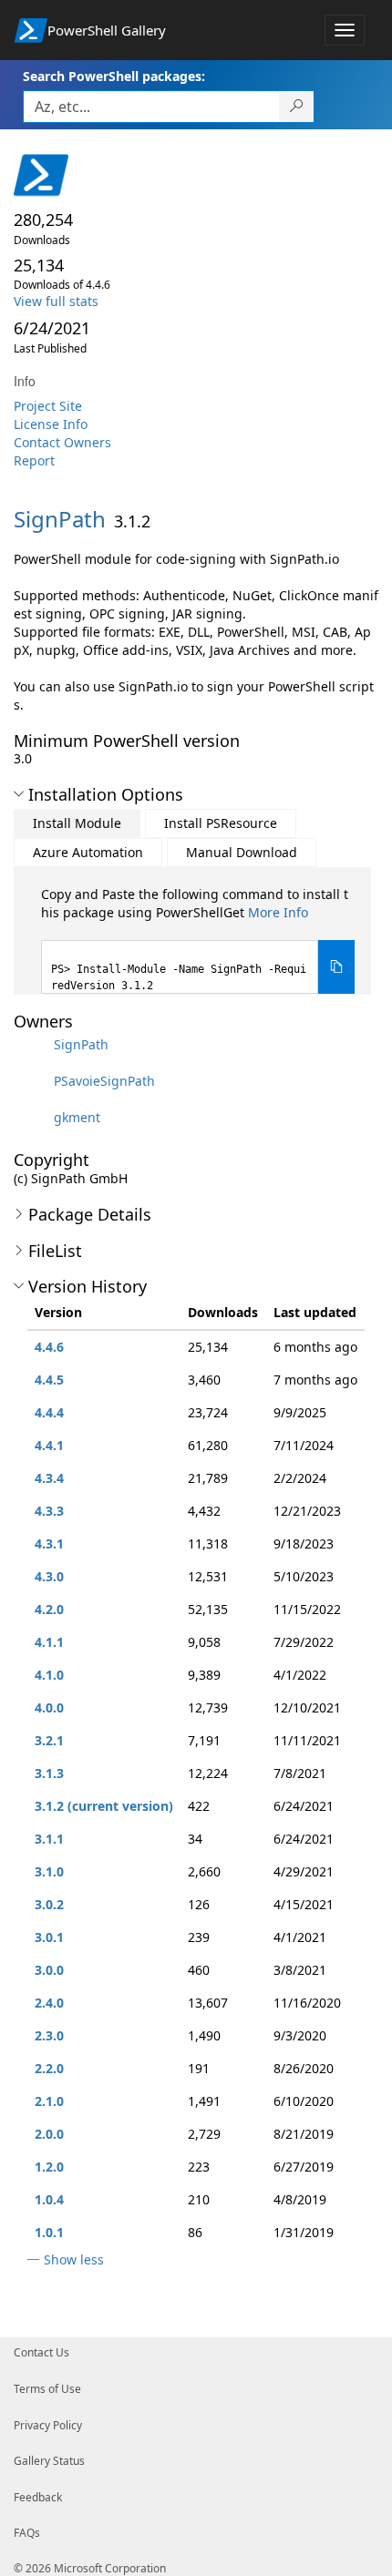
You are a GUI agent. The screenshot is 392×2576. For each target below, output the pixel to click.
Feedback (38, 2497)
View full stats (56, 301)
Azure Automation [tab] (88, 852)
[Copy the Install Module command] (336, 967)
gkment (77, 1117)
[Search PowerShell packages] (297, 107)
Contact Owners (62, 442)
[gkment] (32, 1117)
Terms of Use (47, 2389)
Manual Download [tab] (242, 852)
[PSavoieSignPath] (32, 1081)
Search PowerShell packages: (114, 76)
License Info (51, 424)
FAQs (27, 2533)
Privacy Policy (48, 2425)
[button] (19, 794)
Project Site (48, 406)
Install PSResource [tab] (221, 823)
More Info (278, 912)
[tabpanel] (198, 940)
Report (34, 460)
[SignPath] (32, 1044)
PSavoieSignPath (104, 1081)
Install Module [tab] (77, 823)
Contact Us (41, 2352)
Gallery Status (49, 2461)
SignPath (81, 1044)
